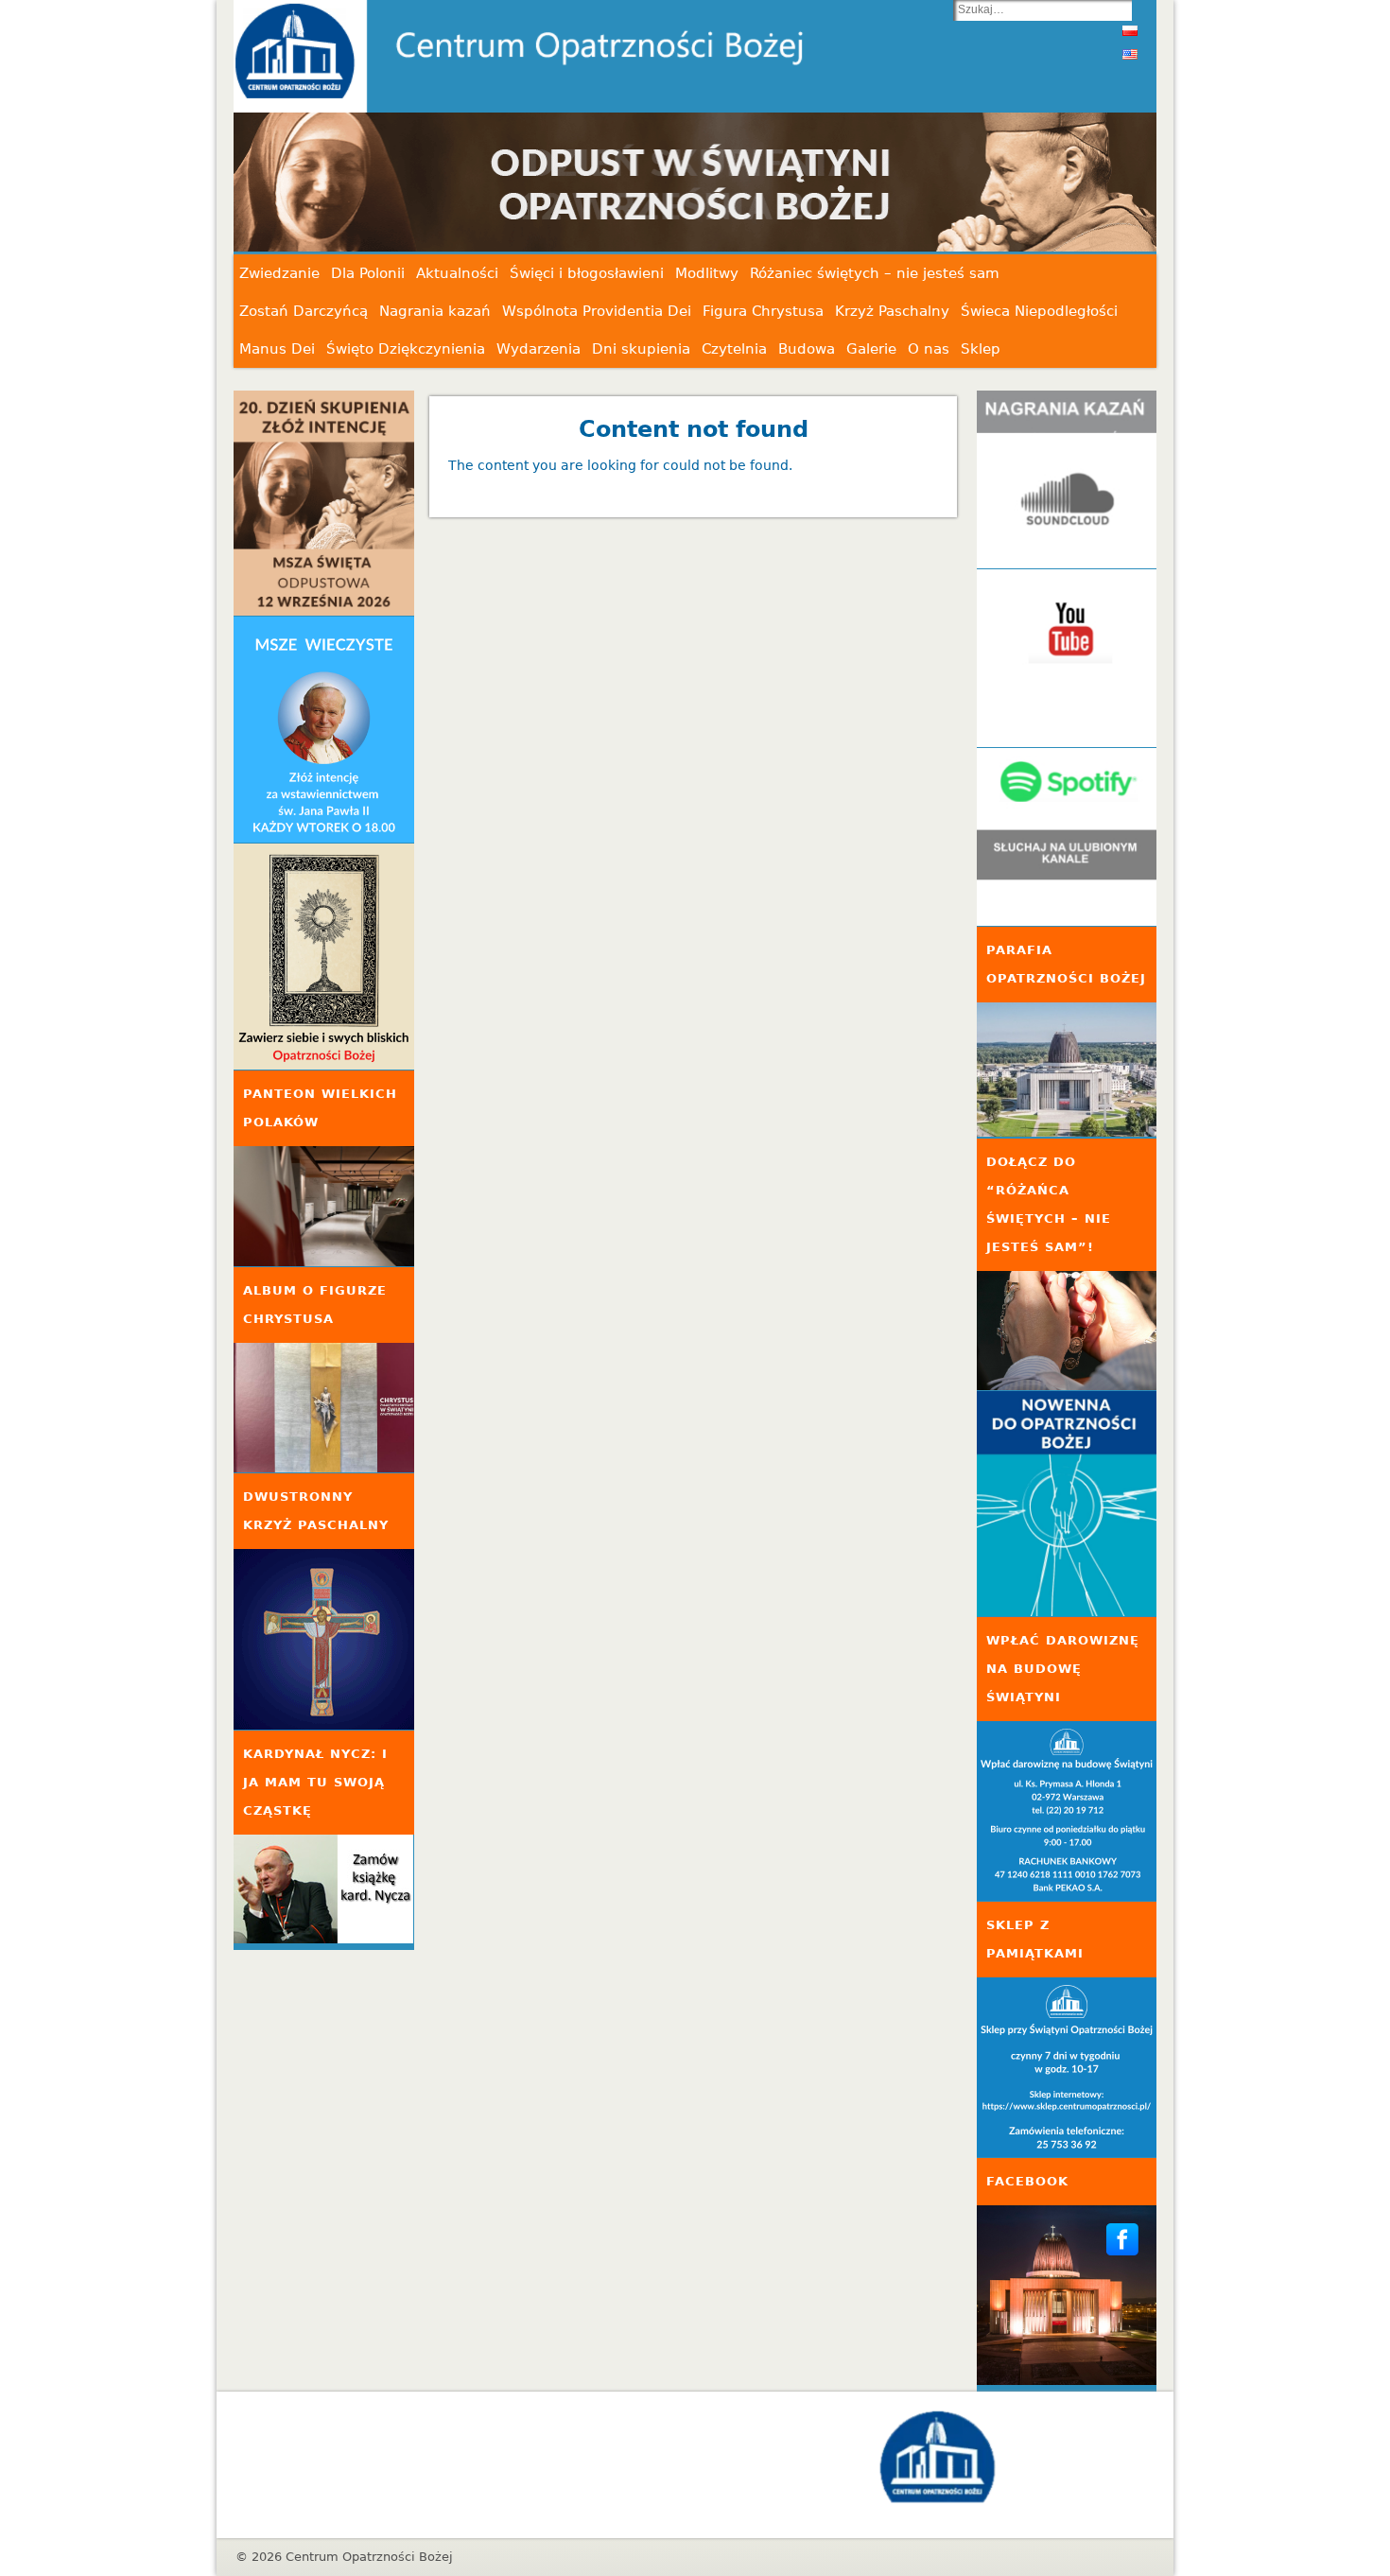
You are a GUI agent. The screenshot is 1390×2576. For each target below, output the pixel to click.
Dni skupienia (641, 349)
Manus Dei (277, 349)
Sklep (981, 349)
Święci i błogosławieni (587, 273)
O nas (929, 349)
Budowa (807, 349)
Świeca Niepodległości (1039, 311)
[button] (889, 183)
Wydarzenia (539, 349)
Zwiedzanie (279, 273)
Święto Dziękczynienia (406, 349)
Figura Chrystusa (763, 311)
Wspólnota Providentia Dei (597, 311)
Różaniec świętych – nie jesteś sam (875, 273)
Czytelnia (734, 349)
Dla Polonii (368, 273)
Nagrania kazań (435, 311)
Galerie (871, 349)
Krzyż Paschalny (892, 311)
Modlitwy (707, 273)
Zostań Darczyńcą (304, 311)
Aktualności (457, 273)
